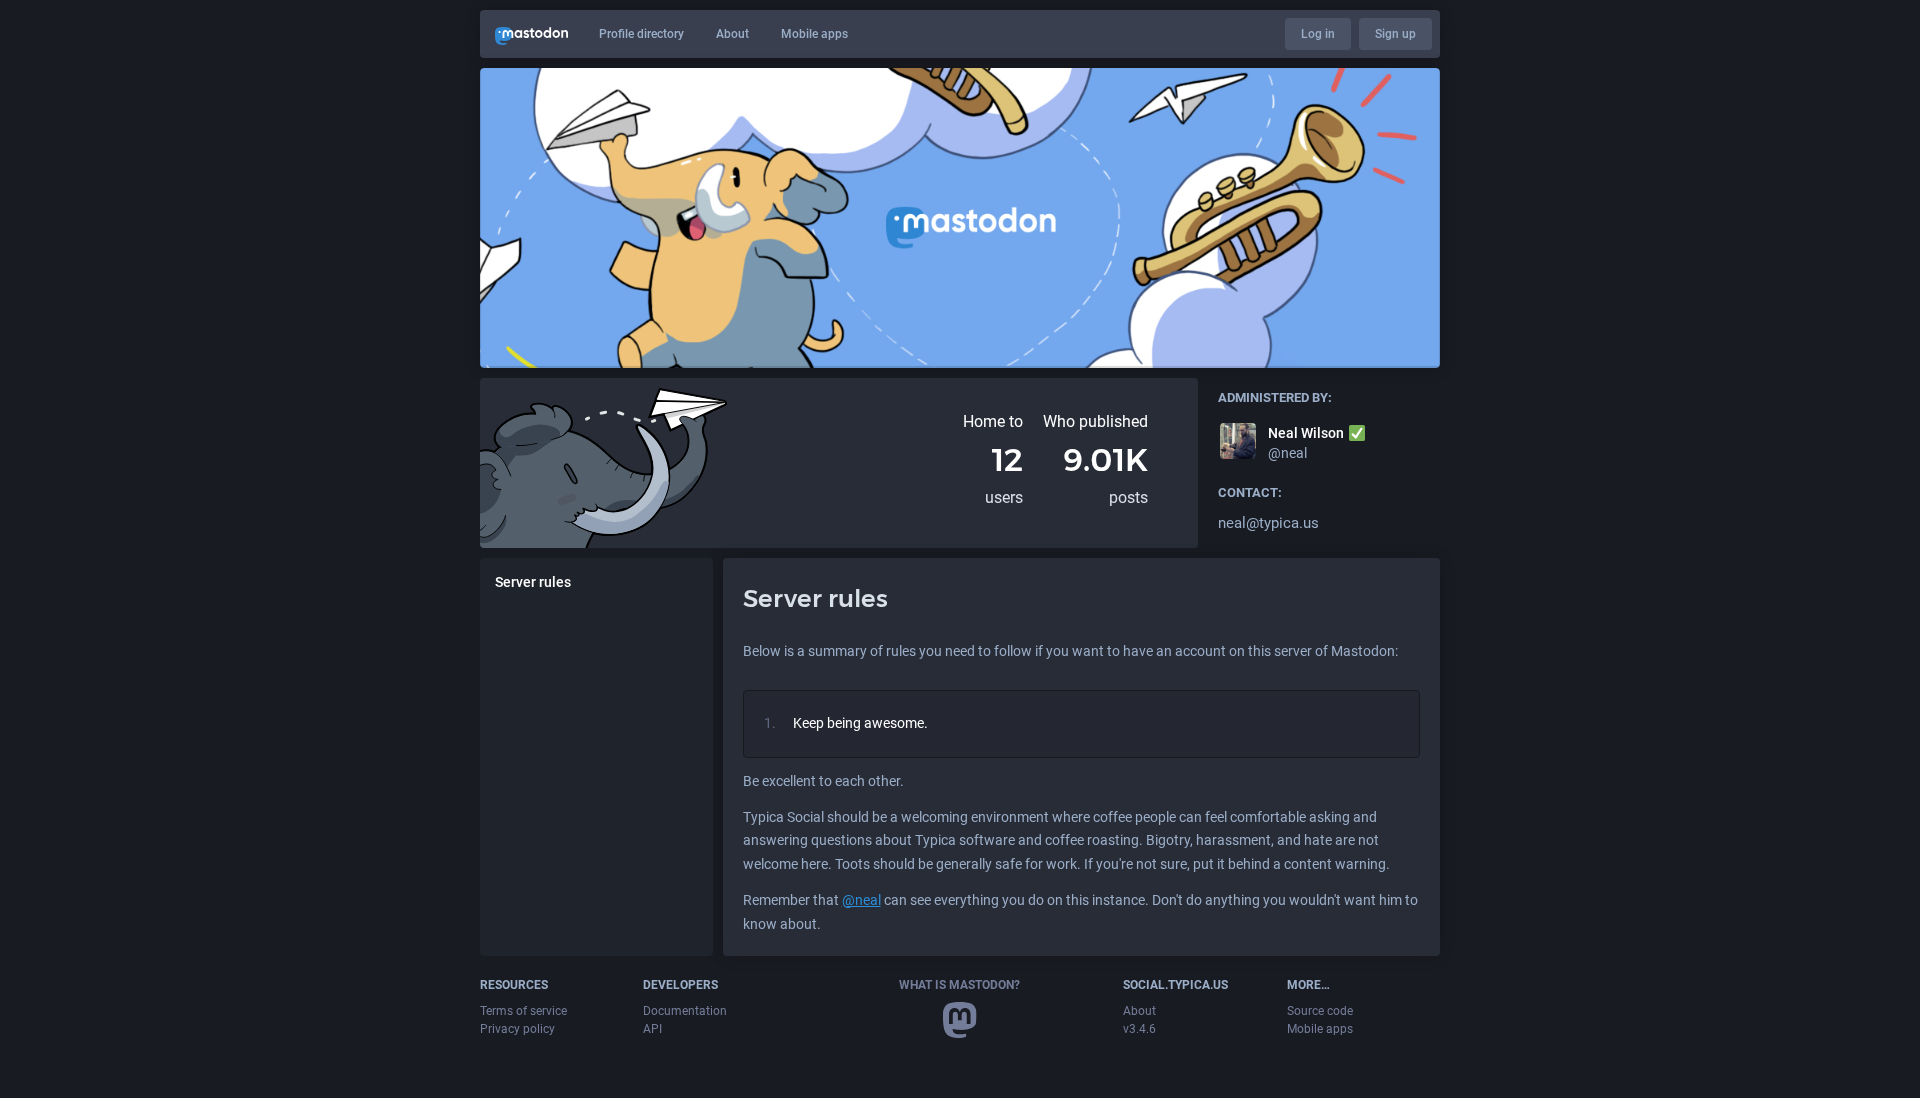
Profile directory (641, 34)
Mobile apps (814, 34)
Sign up (1395, 34)
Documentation (685, 1011)
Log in (1318, 34)
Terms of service (523, 1011)
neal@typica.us (1268, 523)
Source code (1320, 1011)
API (652, 1029)
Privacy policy (517, 1029)
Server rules (533, 582)
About (732, 34)
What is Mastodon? (959, 985)
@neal (861, 900)
